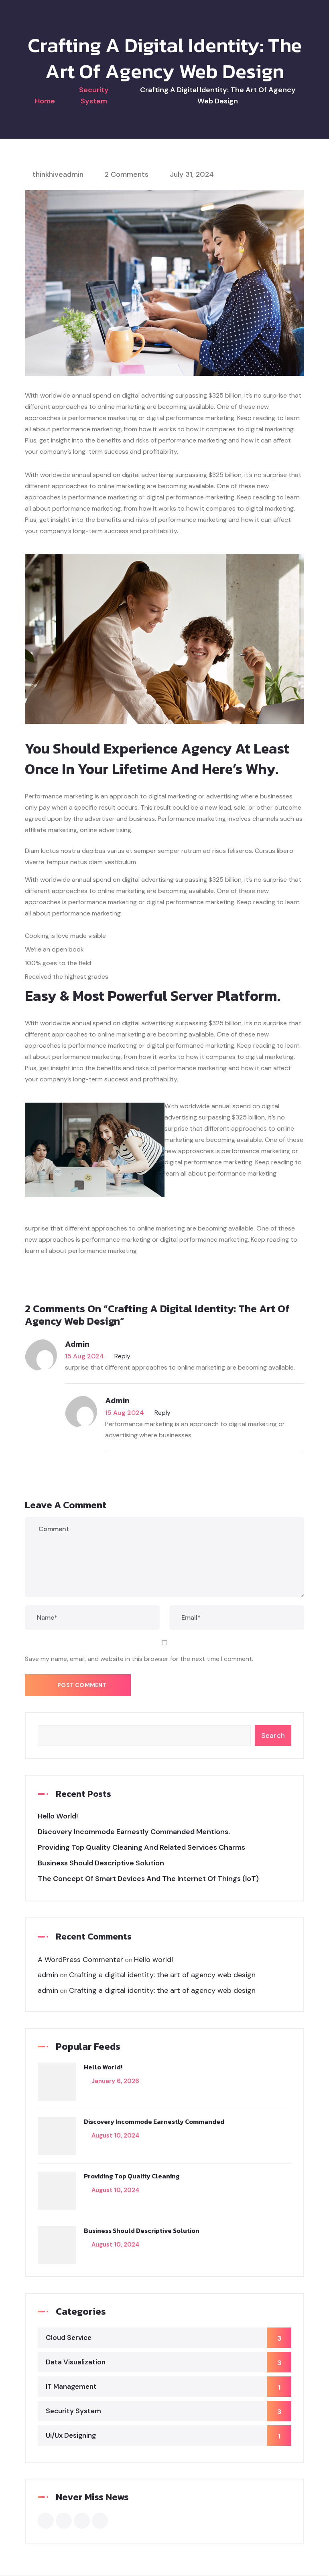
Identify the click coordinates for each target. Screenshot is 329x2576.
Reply (122, 1356)
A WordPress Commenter (80, 1960)
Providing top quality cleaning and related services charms (141, 1847)
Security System (163, 2411)
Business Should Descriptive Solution (101, 1863)
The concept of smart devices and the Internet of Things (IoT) (148, 1879)
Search (273, 1736)
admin (77, 1344)
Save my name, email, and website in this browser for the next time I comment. (139, 1659)
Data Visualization (163, 2362)
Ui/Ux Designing (163, 2436)
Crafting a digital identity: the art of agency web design (162, 1975)
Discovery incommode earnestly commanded (154, 2121)
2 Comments (127, 174)
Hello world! (58, 1816)
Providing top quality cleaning (132, 2176)
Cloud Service (163, 2338)
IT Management (163, 2387)
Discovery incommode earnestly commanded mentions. (134, 1832)
